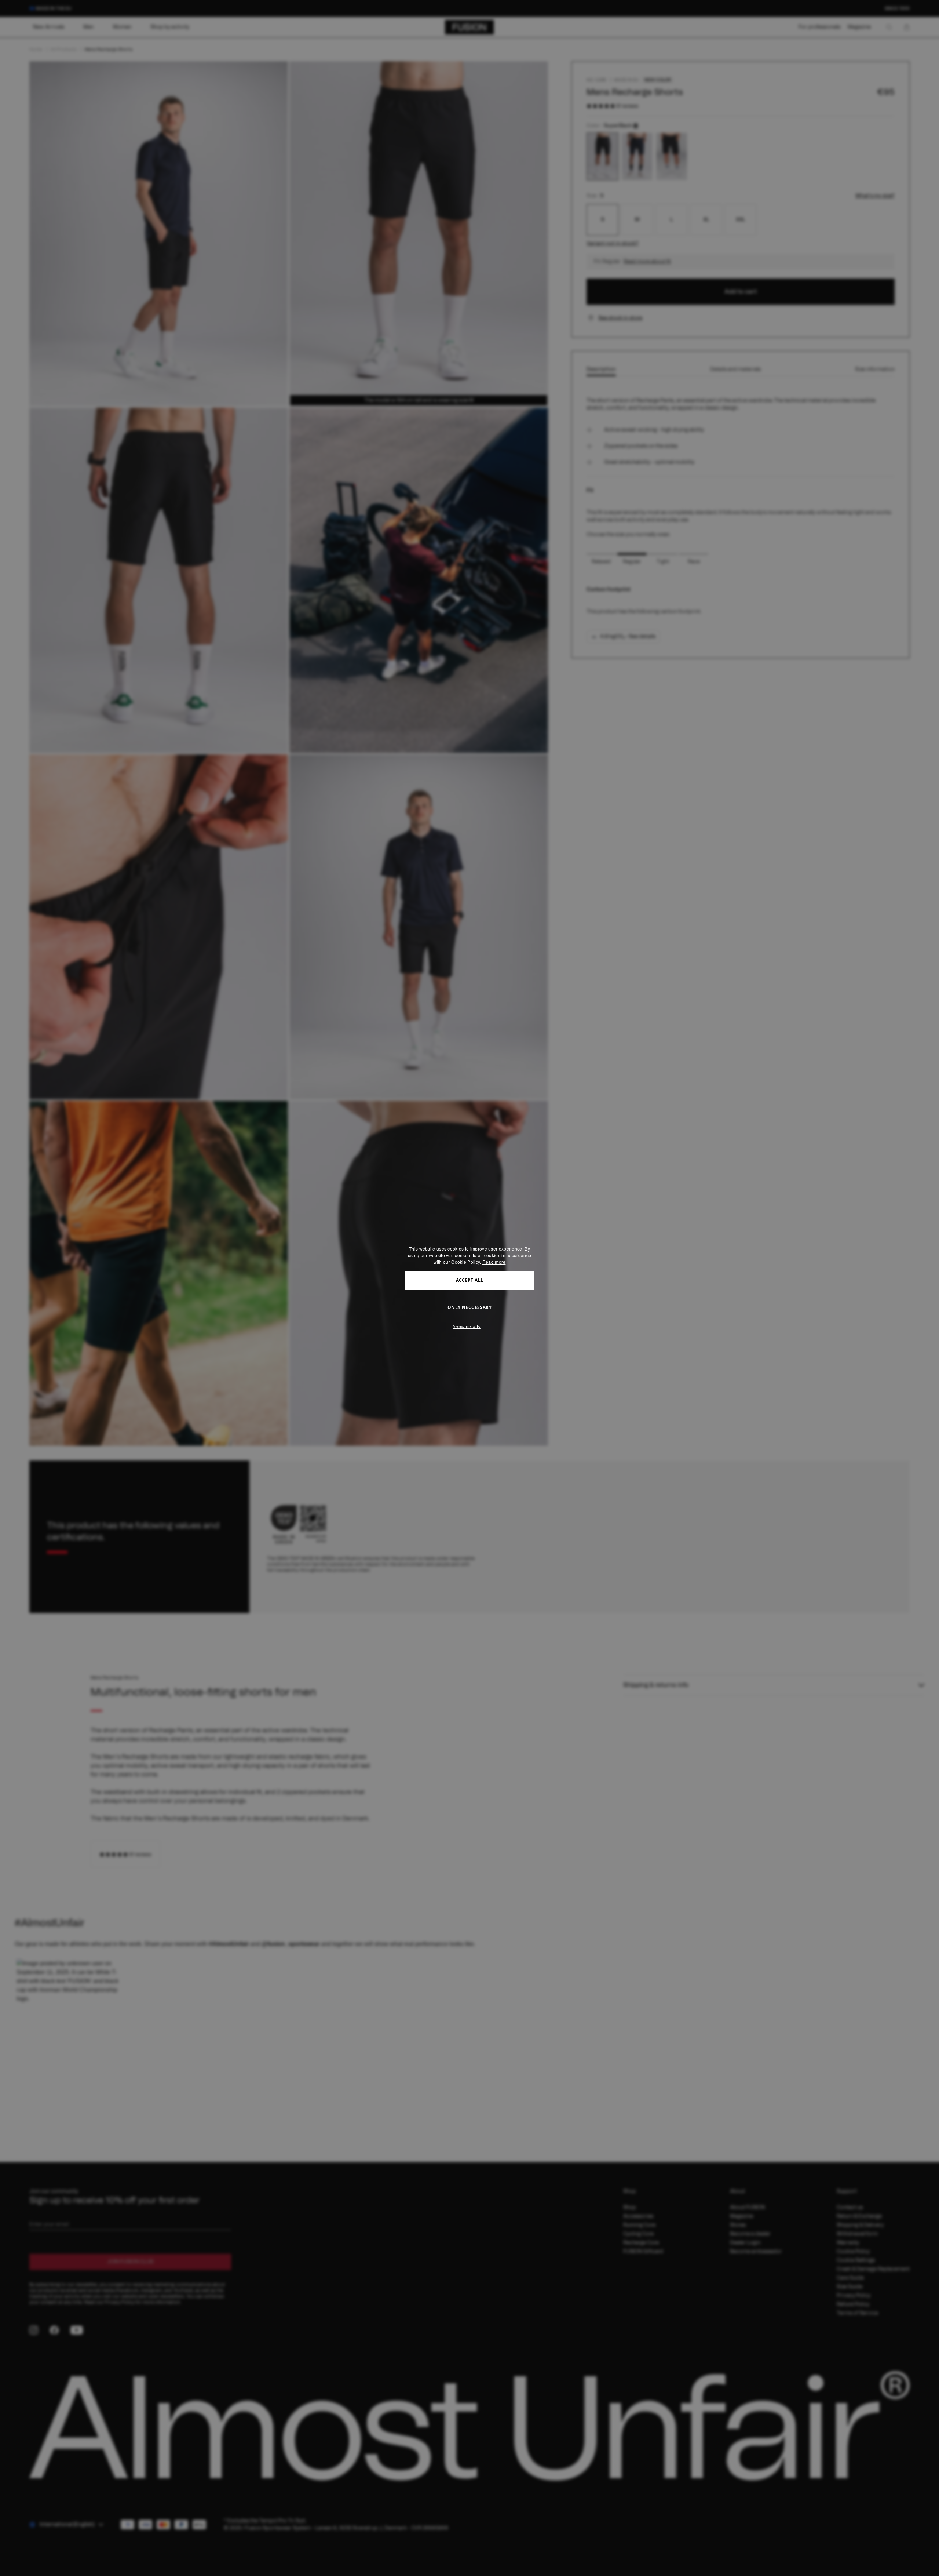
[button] (469, 1327)
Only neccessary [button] (469, 1307)
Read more (494, 1262)
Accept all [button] (470, 1280)
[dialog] (469, 1288)
